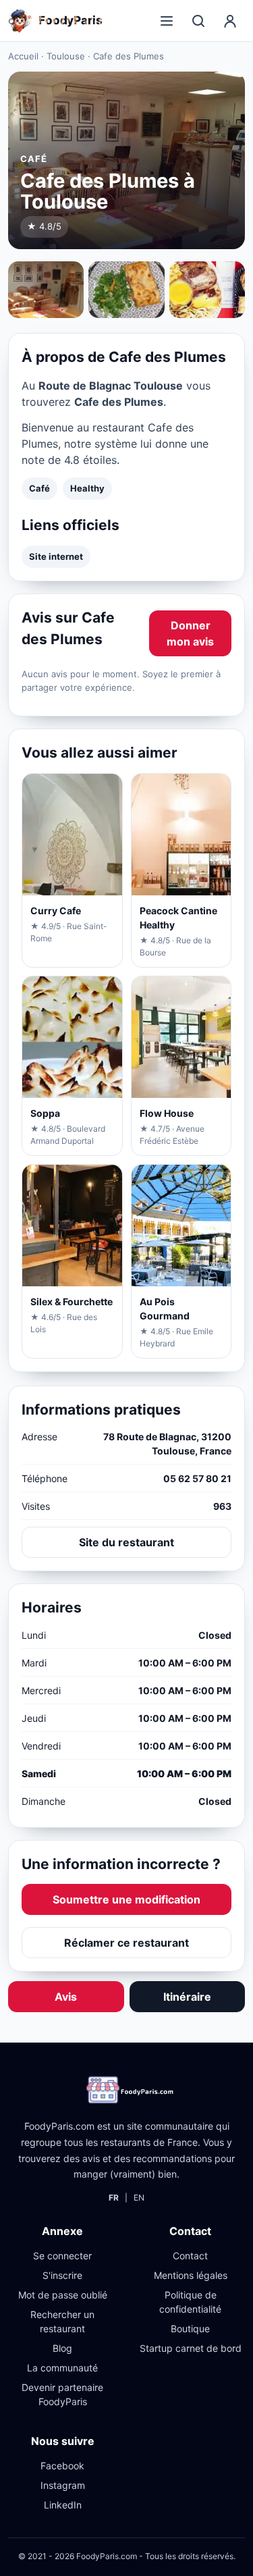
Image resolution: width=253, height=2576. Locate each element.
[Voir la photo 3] (207, 290)
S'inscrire (62, 2275)
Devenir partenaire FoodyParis (62, 2394)
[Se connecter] (230, 21)
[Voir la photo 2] (126, 290)
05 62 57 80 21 (197, 1478)
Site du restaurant (126, 1542)
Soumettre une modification (126, 1899)
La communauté (62, 2368)
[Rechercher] (198, 21)
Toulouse (66, 56)
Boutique (190, 2329)
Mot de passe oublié (63, 2295)
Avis (66, 1997)
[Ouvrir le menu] (167, 21)
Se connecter (62, 2256)
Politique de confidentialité (190, 2302)
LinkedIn (63, 2505)
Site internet (56, 556)
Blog (62, 2348)
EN (139, 2198)
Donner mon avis (190, 633)
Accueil (23, 56)
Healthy (87, 488)
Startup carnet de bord (191, 2348)
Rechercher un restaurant (62, 2321)
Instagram (63, 2485)
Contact (190, 2256)
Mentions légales (191, 2275)
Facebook (62, 2466)
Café (39, 488)
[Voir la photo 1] (46, 290)
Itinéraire (187, 1997)
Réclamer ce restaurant (126, 1943)
